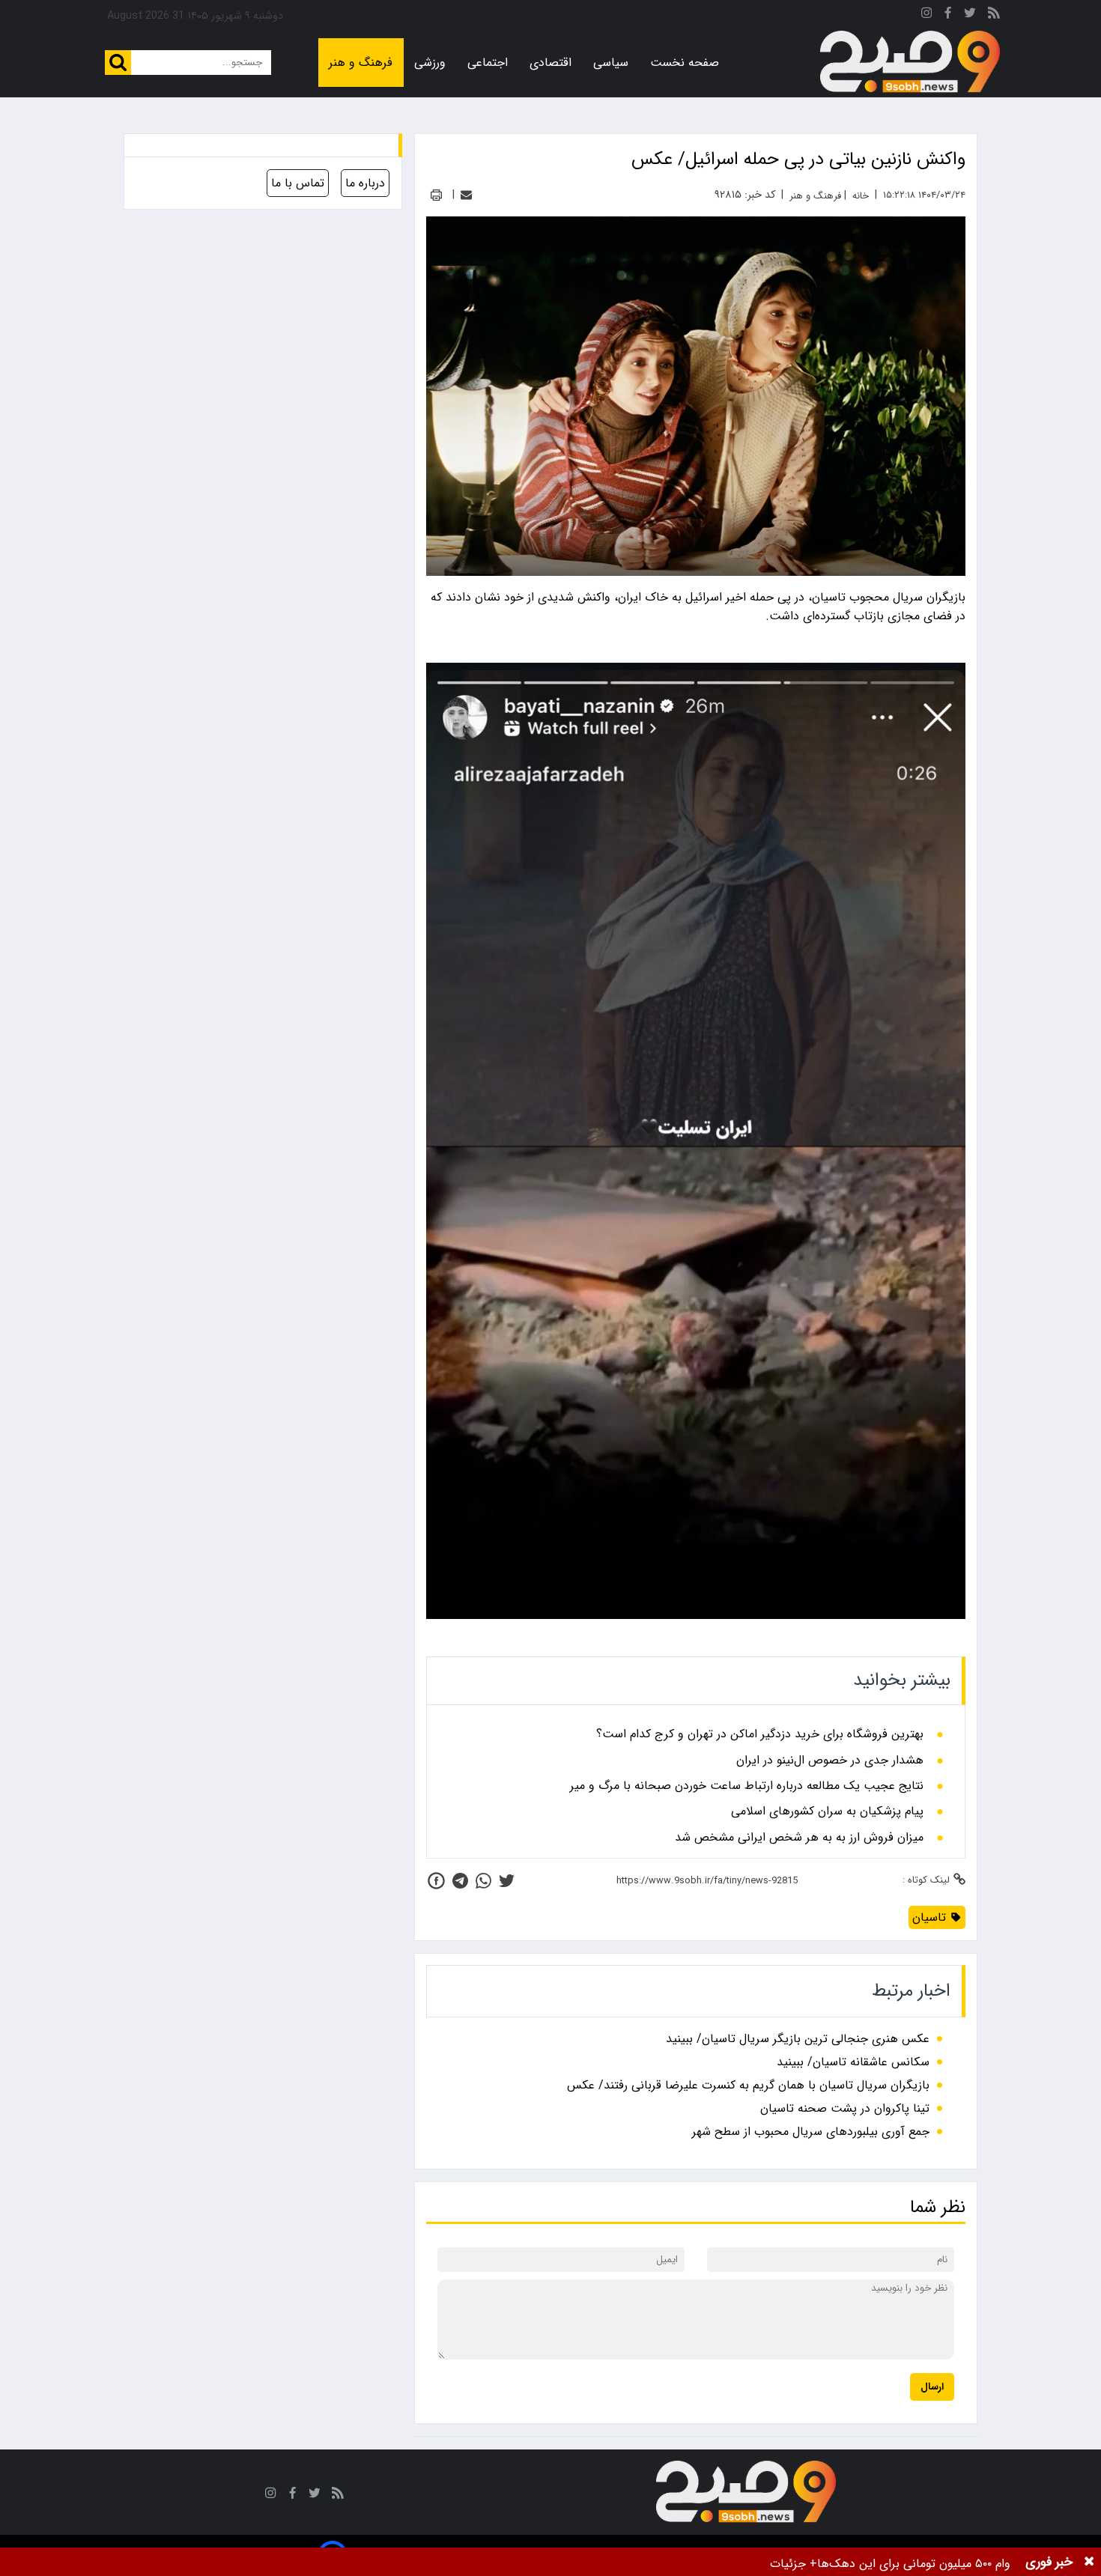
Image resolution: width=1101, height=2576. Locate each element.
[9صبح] (910, 62)
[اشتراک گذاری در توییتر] (507, 1881)
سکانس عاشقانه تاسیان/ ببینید (853, 2062)
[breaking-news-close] (1089, 2562)
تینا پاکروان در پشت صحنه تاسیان (845, 2108)
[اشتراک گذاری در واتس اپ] (483, 1881)
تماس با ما (298, 183)
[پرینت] (436, 195)
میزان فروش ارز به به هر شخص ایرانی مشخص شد (799, 1838)
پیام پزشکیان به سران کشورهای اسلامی (827, 1811)
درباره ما (365, 183)
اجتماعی (488, 63)
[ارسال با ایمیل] (466, 195)
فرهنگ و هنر (361, 63)
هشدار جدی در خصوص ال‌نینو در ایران (830, 1761)
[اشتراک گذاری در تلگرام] (460, 1881)
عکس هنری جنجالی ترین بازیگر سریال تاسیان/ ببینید (798, 2039)
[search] (118, 63)
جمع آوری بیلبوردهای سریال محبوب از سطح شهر (811, 2132)
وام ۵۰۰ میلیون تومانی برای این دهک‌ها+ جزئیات (890, 2564)
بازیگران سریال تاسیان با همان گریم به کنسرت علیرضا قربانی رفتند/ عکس (748, 2085)
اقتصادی (550, 63)
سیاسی (611, 63)
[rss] (994, 15)
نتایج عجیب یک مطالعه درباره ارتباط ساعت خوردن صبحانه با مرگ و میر (747, 1786)
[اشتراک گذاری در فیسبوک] (436, 1881)
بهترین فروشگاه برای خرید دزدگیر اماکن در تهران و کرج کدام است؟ (760, 1734)
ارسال (932, 2387)
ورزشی (430, 63)
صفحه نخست (685, 63)
